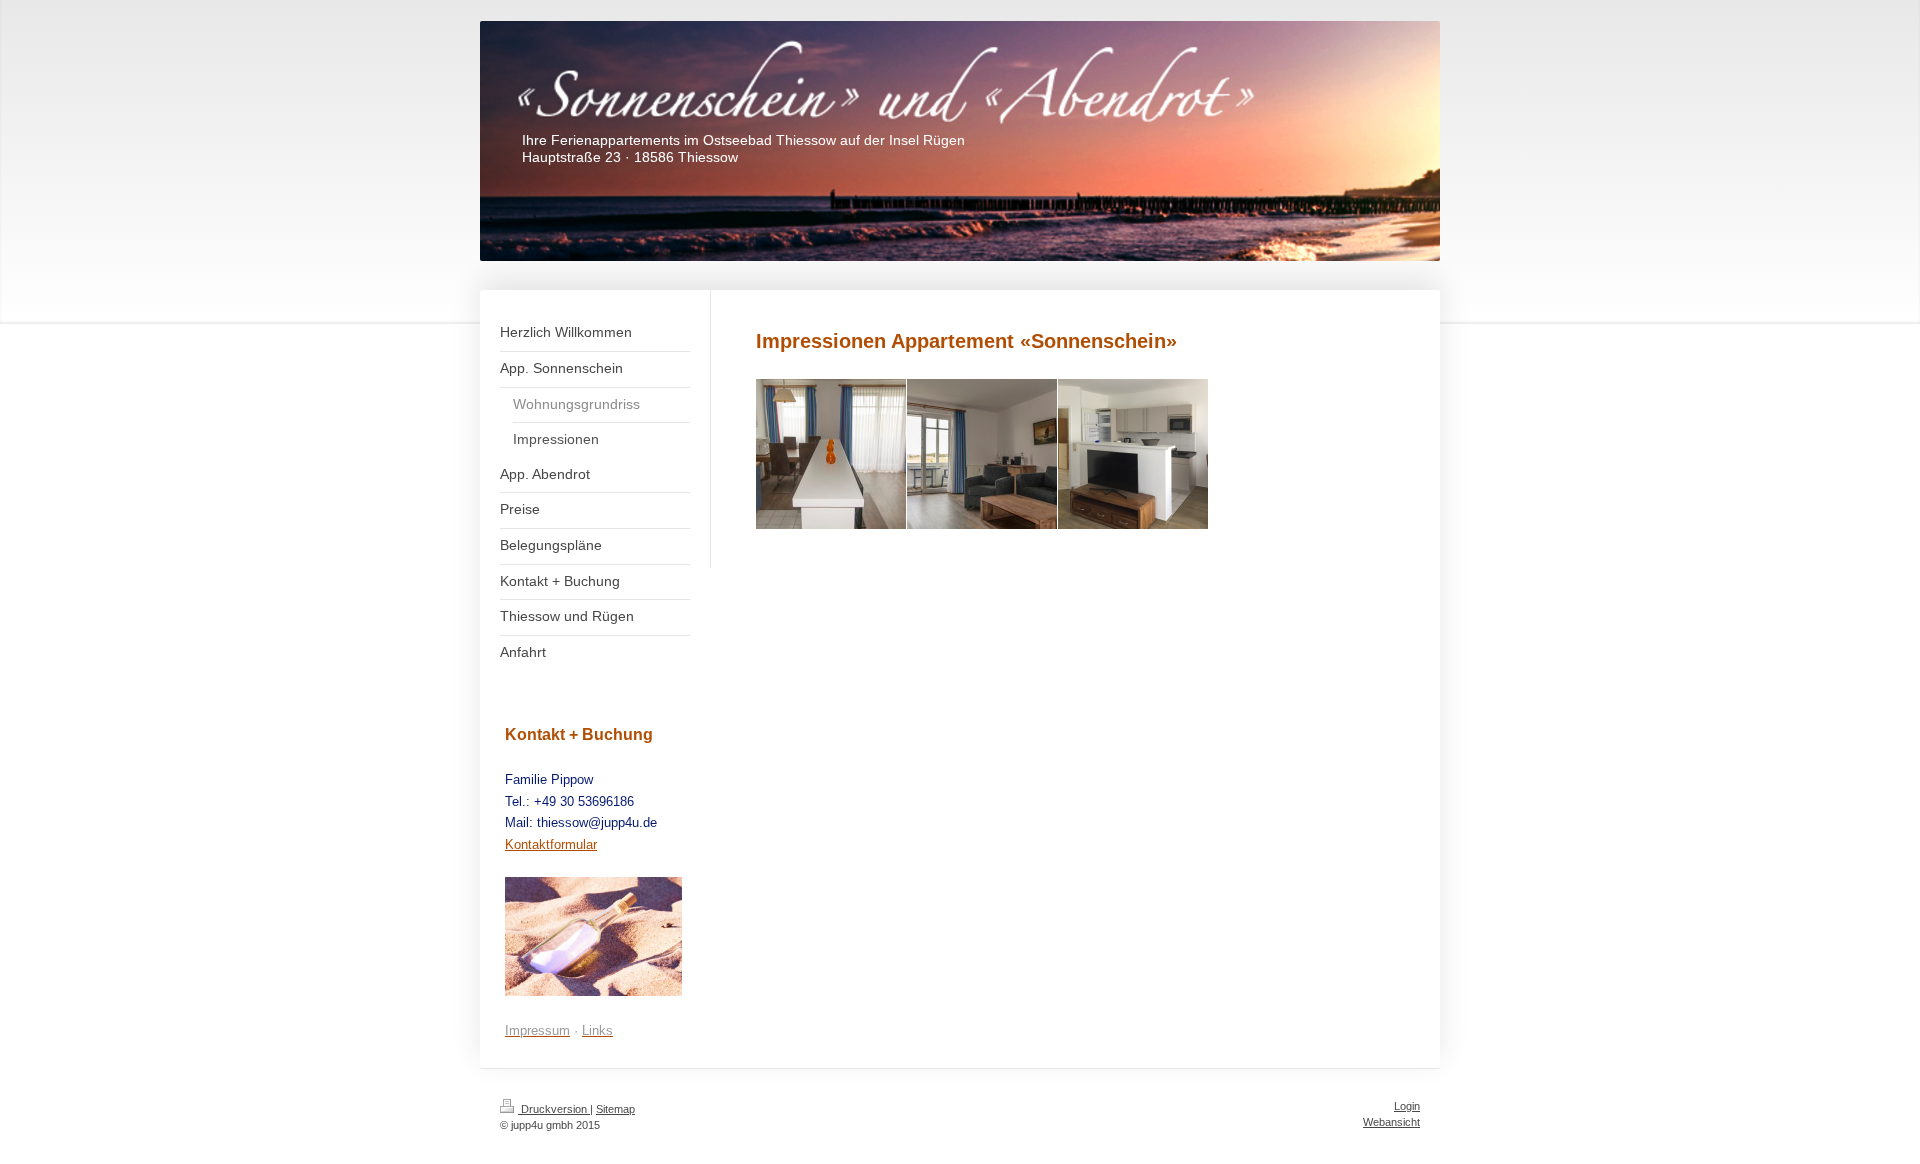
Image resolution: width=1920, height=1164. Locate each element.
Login (1407, 1106)
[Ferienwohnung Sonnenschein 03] (1133, 454)
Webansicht (1391, 1122)
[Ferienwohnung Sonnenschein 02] (982, 454)
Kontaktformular (551, 844)
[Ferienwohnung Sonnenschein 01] (831, 454)
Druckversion (554, 1109)
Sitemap (615, 1109)
